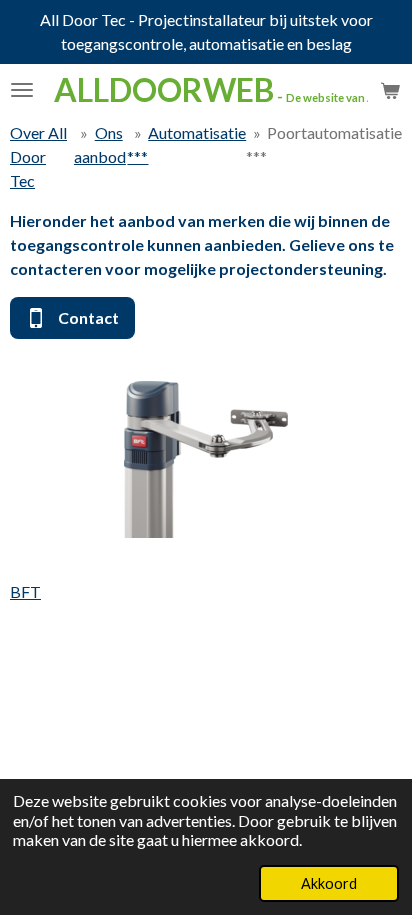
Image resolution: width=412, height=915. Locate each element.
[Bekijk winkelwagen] (390, 90)
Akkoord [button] (329, 883)
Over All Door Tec (38, 156)
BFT (25, 591)
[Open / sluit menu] (22, 90)
